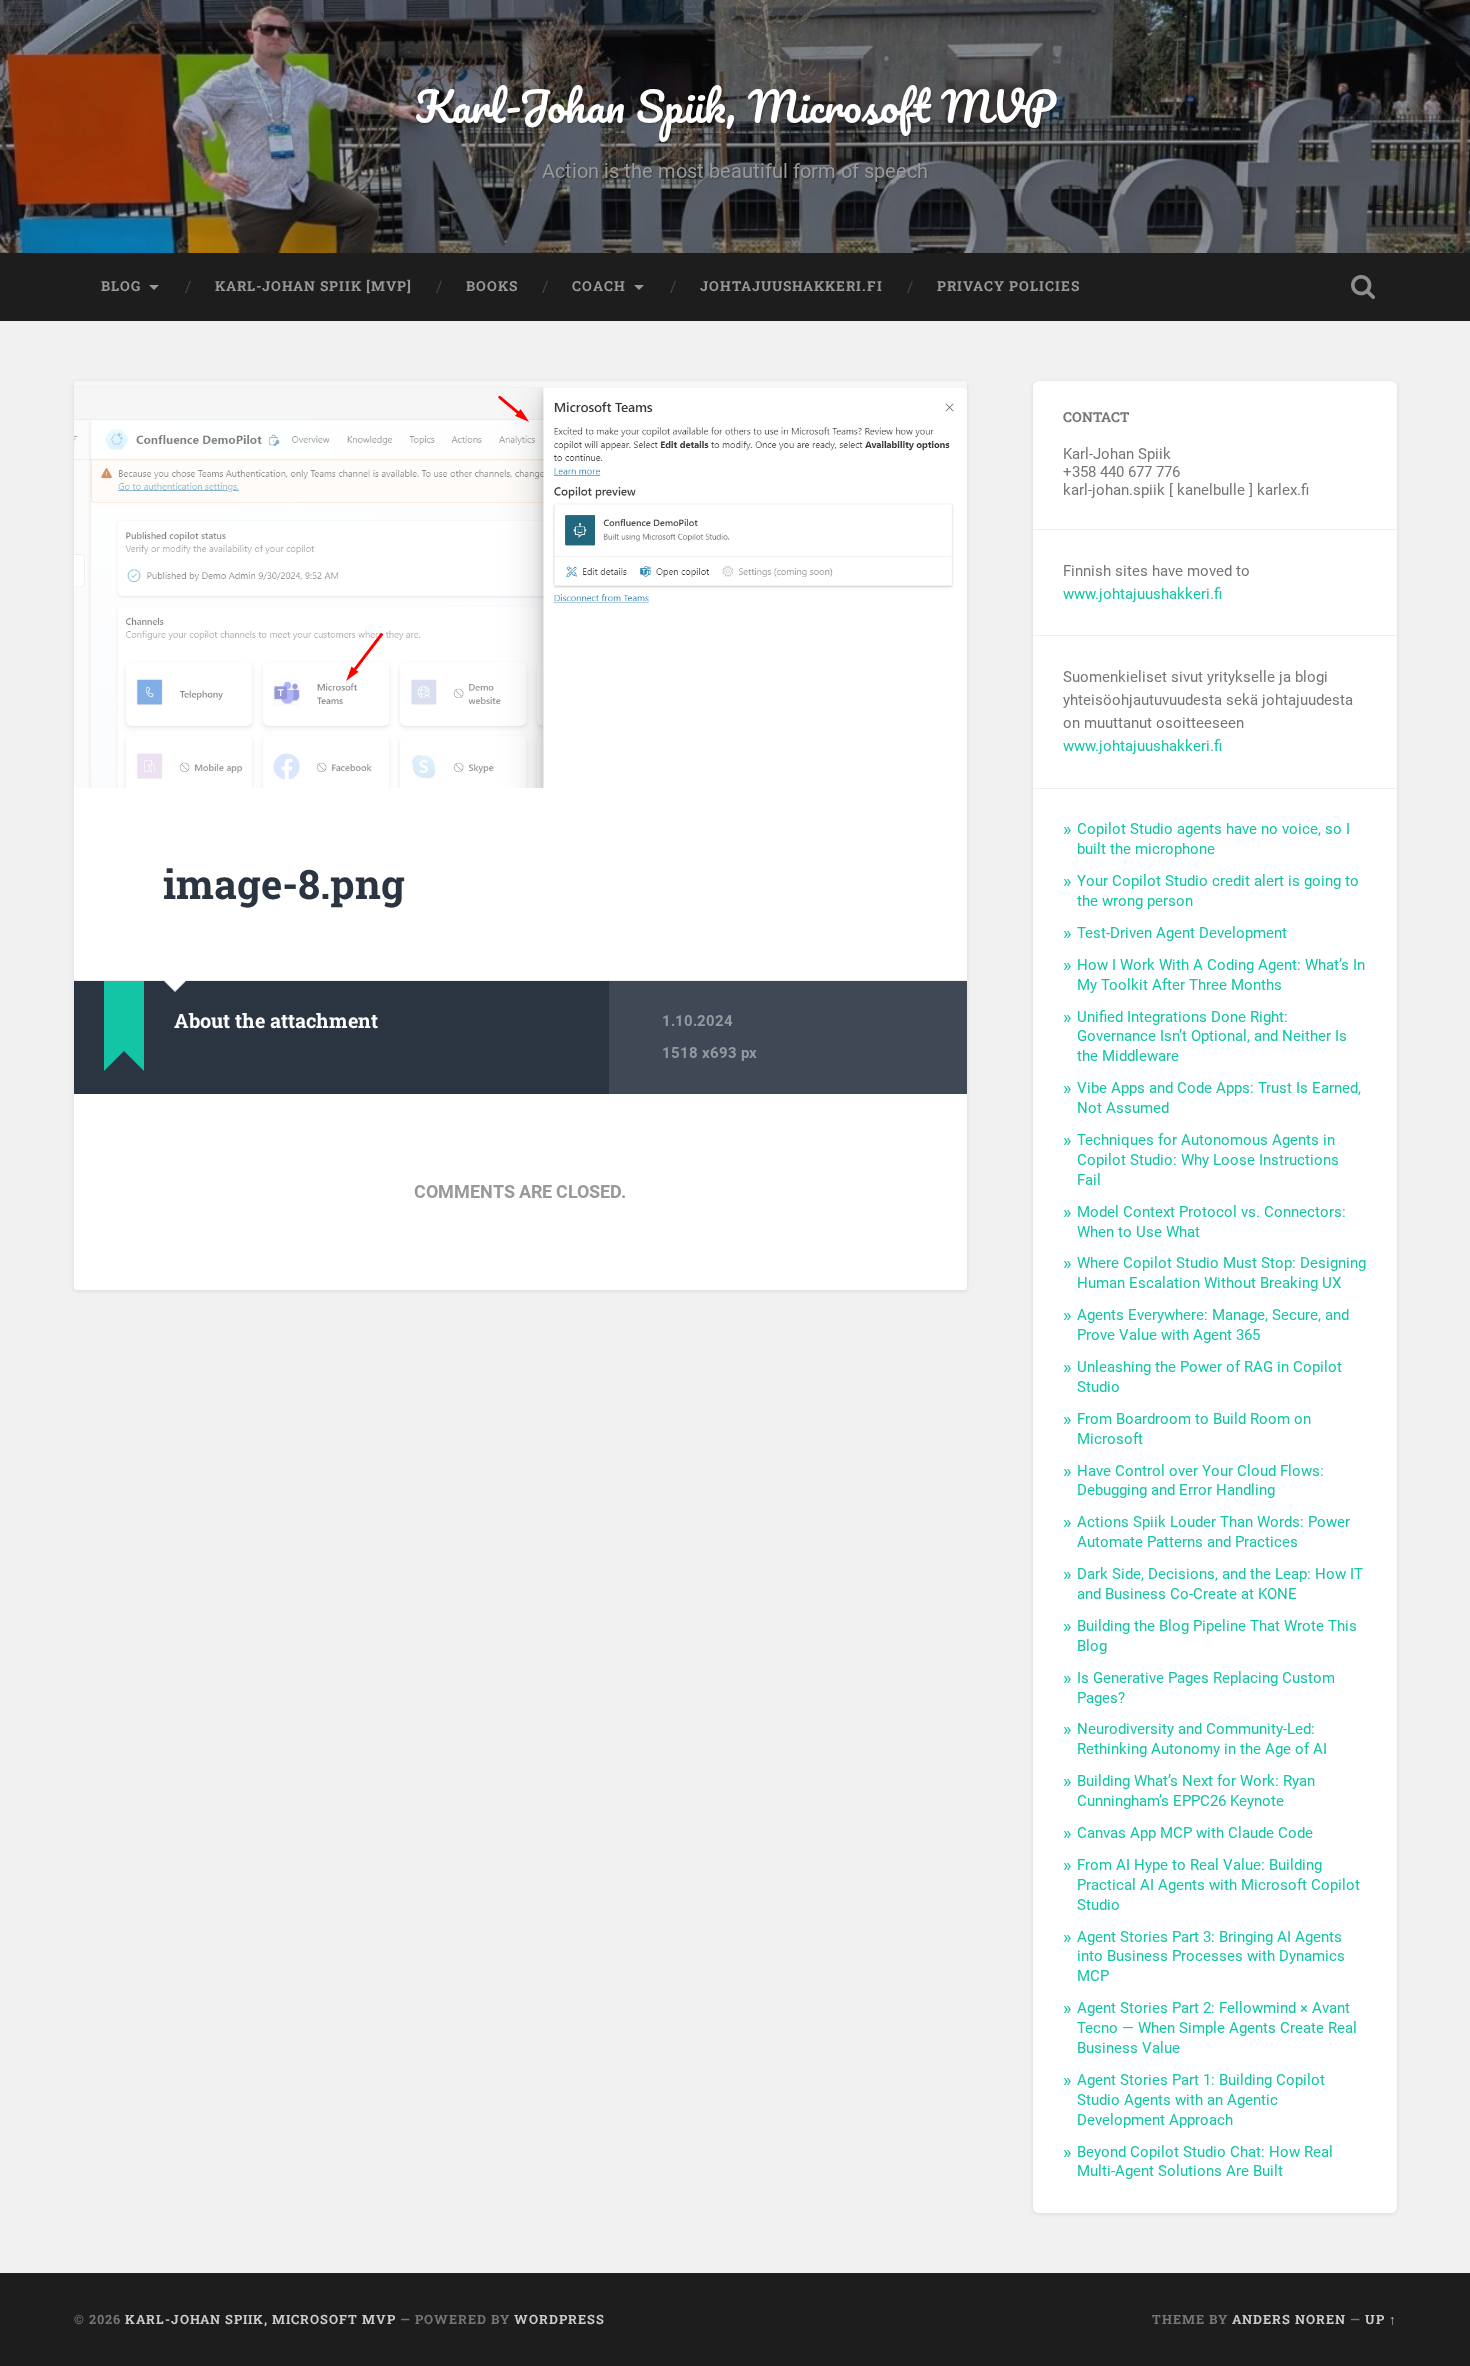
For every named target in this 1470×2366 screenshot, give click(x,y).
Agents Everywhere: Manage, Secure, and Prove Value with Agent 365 (1213, 1325)
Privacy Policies (1008, 286)
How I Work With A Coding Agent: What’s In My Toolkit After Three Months (1221, 975)
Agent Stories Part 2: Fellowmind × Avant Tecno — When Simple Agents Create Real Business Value (1217, 2028)
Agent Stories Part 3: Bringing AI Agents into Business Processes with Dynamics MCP (1211, 1957)
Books (492, 286)
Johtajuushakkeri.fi (791, 286)
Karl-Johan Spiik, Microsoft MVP (735, 105)
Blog (121, 286)
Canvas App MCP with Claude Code (1195, 1833)
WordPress (559, 2319)
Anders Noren (1289, 2319)
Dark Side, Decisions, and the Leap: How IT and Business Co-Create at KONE (1220, 1584)
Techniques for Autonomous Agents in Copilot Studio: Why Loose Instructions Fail (1208, 1160)
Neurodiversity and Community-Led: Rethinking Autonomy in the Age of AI (1202, 1739)
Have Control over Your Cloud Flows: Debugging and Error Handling (1200, 1481)
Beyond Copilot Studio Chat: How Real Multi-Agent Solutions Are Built (1205, 2162)
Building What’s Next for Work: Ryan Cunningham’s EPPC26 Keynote (1196, 1791)
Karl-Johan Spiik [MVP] (313, 286)
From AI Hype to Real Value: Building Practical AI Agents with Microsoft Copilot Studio (1218, 1885)
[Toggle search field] (1363, 287)
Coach (599, 286)
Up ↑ (1381, 2319)
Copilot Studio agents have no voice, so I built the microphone (1213, 839)
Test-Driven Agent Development (1182, 933)
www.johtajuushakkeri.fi (1142, 594)
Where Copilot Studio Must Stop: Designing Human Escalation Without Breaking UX (1221, 1273)
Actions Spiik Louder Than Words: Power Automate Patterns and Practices (1213, 1532)
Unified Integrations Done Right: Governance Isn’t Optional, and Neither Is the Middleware (1212, 1037)
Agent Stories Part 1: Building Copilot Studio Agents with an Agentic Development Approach (1201, 2100)
